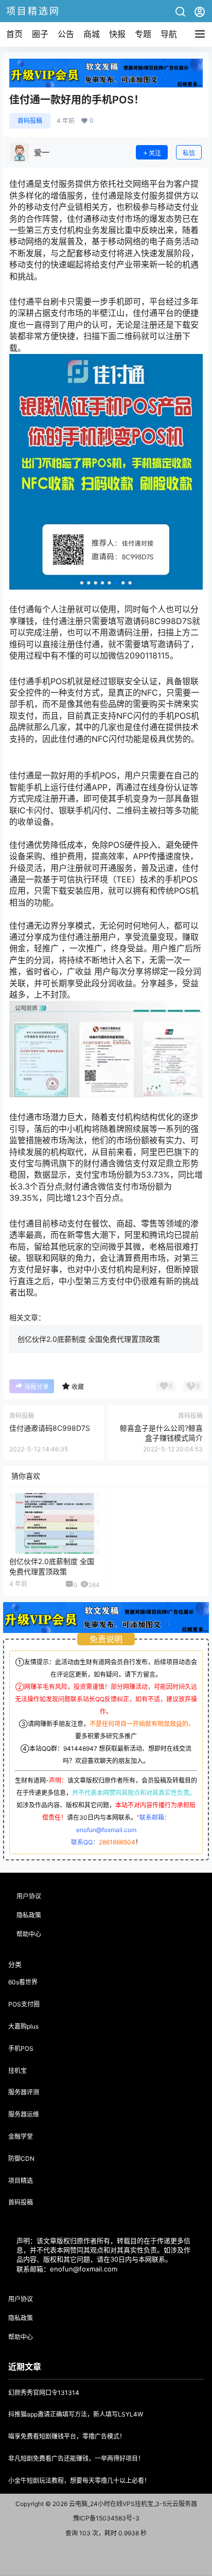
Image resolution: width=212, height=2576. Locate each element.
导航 (169, 34)
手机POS (21, 2048)
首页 (14, 34)
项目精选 (21, 2181)
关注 (155, 153)
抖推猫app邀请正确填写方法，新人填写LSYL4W (76, 2414)
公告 (66, 34)
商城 (92, 34)
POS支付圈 (24, 2004)
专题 (143, 34)
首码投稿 (30, 121)
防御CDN (21, 2158)
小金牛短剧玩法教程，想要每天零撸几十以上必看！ (79, 2481)
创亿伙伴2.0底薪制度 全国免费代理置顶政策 (89, 1339)
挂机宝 (17, 2071)
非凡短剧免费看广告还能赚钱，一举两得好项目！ (76, 2458)
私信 (189, 153)
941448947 (80, 1748)
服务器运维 (24, 2114)
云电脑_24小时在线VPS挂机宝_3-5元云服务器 (132, 2504)
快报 (117, 34)
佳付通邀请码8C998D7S (50, 1428)
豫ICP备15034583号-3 (106, 2518)
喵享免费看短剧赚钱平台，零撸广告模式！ (67, 2436)
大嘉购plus (23, 2026)
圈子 (40, 34)
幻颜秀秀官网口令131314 (44, 2393)
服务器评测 (24, 2092)
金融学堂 (21, 2136)
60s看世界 (23, 1982)
